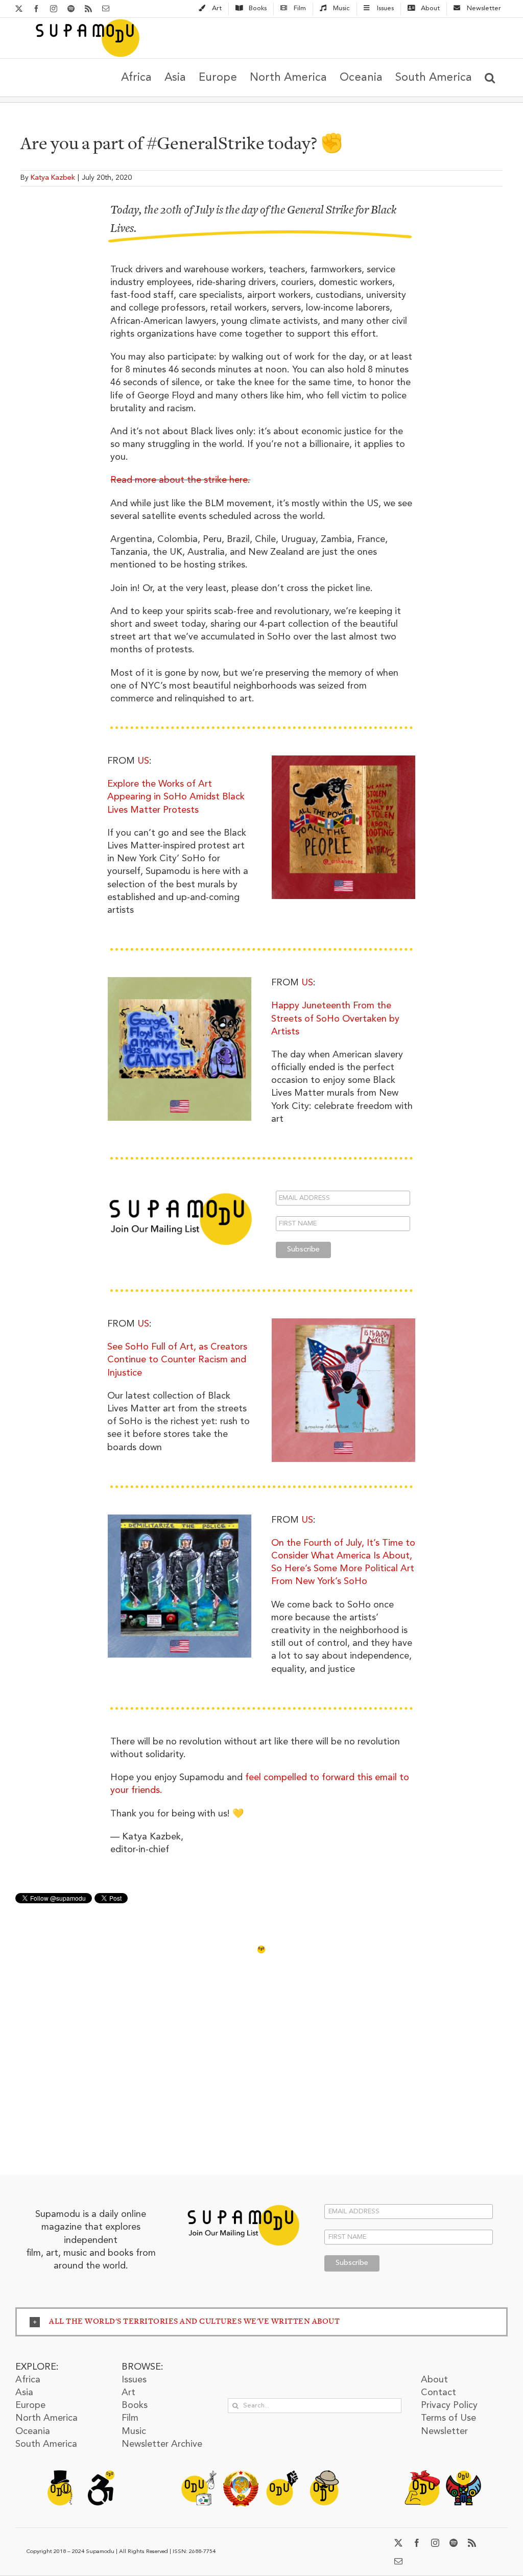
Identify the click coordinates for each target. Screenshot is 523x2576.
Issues (134, 2380)
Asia (24, 2393)
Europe (30, 2405)
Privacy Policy (449, 2405)
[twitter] (398, 2543)
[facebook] (417, 2543)
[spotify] (454, 2543)
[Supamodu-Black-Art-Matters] (282, 2475)
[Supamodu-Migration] (199, 2475)
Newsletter (444, 2431)
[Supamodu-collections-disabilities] (101, 2475)
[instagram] (435, 2543)
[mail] (398, 2561)
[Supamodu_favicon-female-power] (422, 2475)
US (143, 761)
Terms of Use (448, 2418)
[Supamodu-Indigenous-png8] (463, 2475)
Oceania (33, 2431)
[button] (490, 77)
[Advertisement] (261, 2084)
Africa (28, 2380)
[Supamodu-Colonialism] (324, 2475)
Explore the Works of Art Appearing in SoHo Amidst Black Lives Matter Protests (176, 797)
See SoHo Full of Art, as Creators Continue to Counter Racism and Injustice (177, 1360)
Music (134, 2431)
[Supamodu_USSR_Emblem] (241, 2475)
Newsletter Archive (162, 2444)
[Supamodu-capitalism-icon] (60, 2475)
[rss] (472, 2543)
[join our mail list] (243, 2204)
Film (130, 2418)
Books (135, 2405)
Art (128, 2393)
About (434, 2380)
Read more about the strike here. (180, 480)
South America (46, 2444)
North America (46, 2418)
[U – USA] (343, 760)
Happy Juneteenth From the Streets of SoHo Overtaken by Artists (335, 1019)
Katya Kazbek (53, 178)
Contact (438, 2393)
